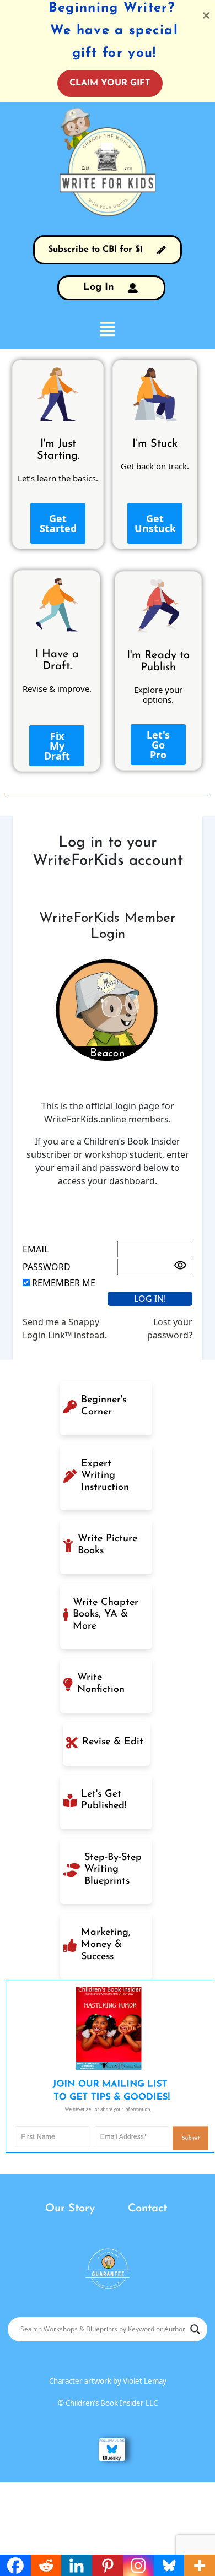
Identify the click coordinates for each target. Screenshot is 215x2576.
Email (36, 1249)
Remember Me (64, 1283)
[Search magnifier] (195, 2329)
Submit (190, 2138)
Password (47, 1267)
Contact (147, 2209)
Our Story (70, 2209)
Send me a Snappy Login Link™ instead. (65, 1328)
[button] (108, 328)
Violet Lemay (145, 2381)
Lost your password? (170, 1328)
